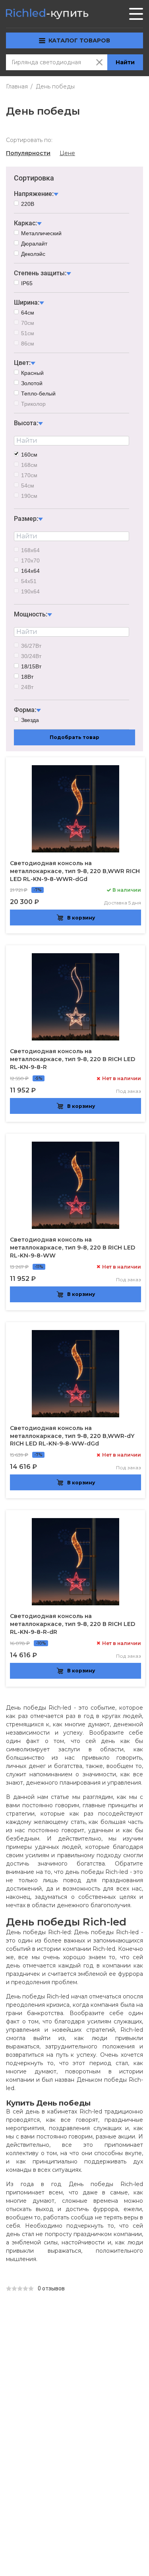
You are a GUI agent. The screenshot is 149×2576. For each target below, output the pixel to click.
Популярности (28, 153)
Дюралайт (34, 244)
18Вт (27, 677)
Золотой (32, 383)
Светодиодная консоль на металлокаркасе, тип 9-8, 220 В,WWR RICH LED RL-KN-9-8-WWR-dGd (75, 871)
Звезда (30, 720)
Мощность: (31, 614)
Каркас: (25, 223)
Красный (32, 373)
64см (28, 313)
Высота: (26, 423)
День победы (55, 86)
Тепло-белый (38, 394)
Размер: (26, 519)
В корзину (81, 918)
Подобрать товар (74, 737)
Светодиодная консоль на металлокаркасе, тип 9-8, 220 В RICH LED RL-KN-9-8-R (73, 1059)
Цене (67, 153)
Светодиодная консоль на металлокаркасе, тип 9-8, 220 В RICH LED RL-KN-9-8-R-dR (73, 1624)
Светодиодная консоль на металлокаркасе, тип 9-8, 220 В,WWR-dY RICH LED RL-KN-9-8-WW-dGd (72, 1436)
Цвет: (22, 363)
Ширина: (27, 302)
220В (28, 204)
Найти (125, 62)
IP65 (27, 283)
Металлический (41, 233)
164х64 (30, 571)
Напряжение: (34, 194)
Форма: (25, 710)
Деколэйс (33, 254)
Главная (17, 86)
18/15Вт (31, 666)
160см (29, 455)
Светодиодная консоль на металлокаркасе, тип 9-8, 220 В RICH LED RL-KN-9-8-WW (73, 1248)
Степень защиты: (40, 273)
